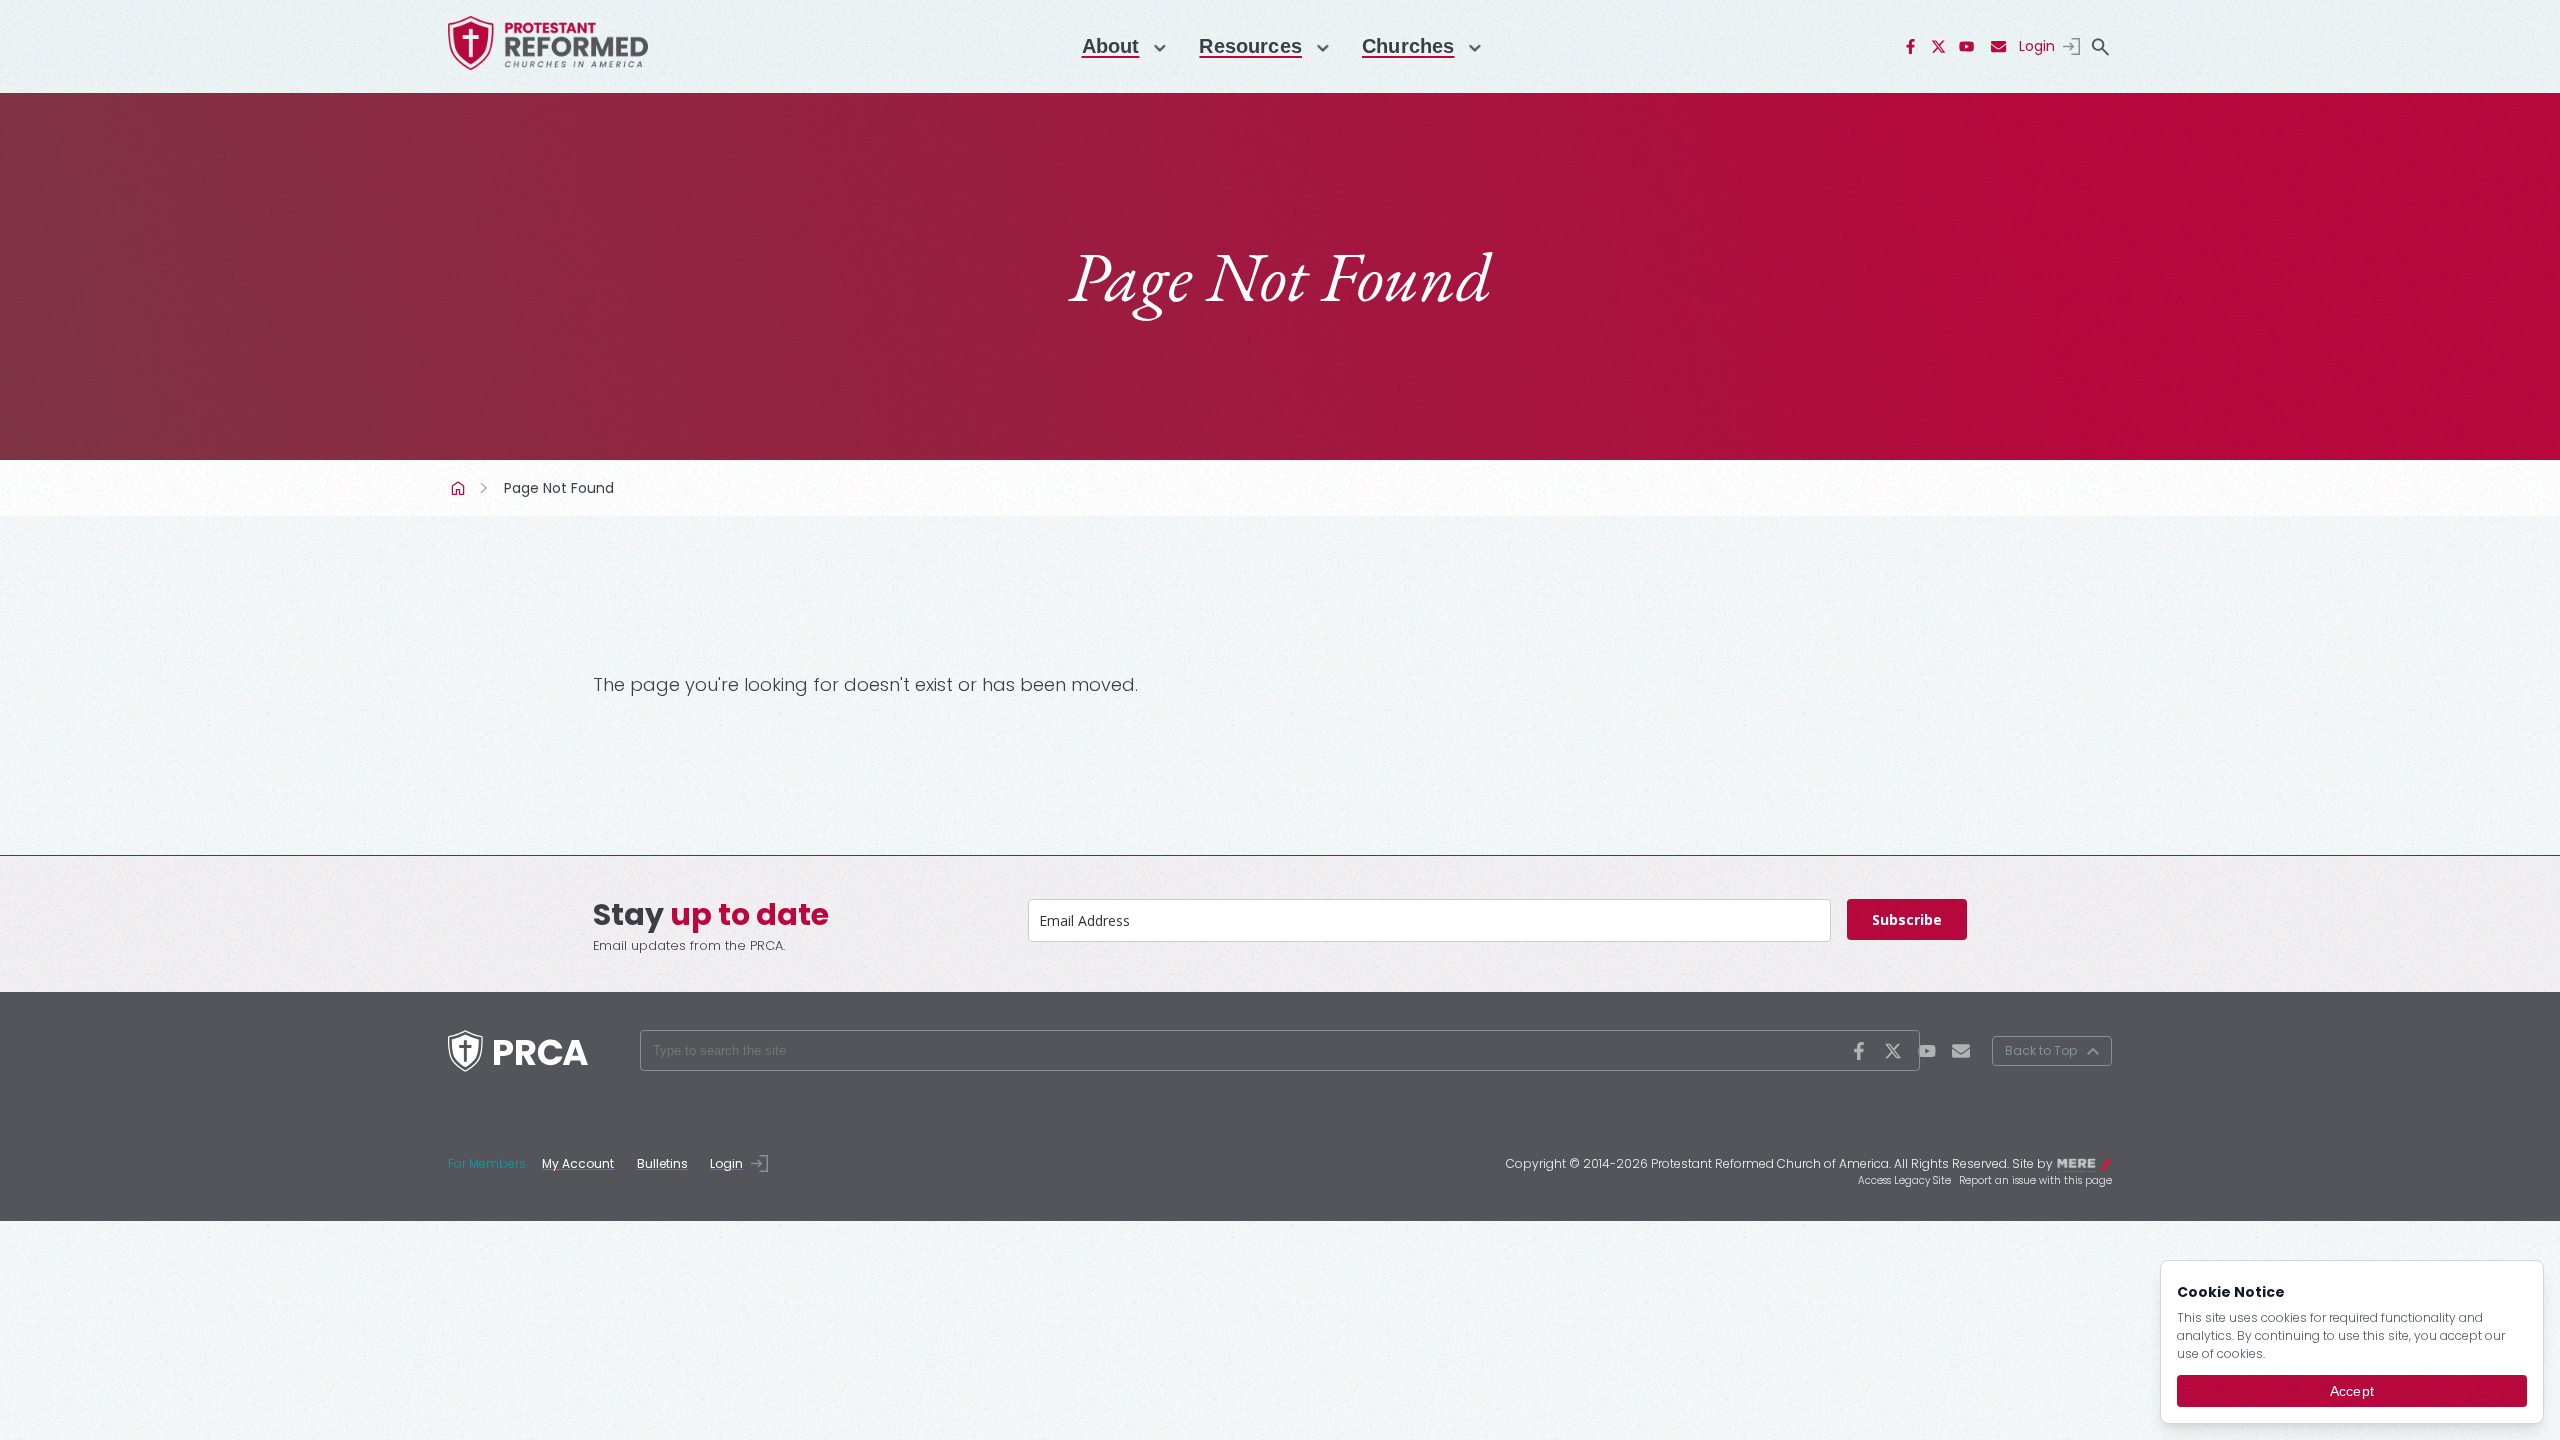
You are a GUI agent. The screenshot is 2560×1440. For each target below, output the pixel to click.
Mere (2099, 1162)
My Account (578, 1163)
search (2100, 47)
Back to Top (2041, 1050)
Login (2037, 46)
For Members (487, 1163)
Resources (1250, 46)
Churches (1408, 46)
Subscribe (1907, 919)
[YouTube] (1967, 47)
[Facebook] (1911, 47)
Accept (2352, 1391)
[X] (1939, 47)
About (1111, 46)
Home (460, 488)
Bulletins (662, 1163)
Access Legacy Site (1904, 1180)
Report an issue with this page (2035, 1180)
